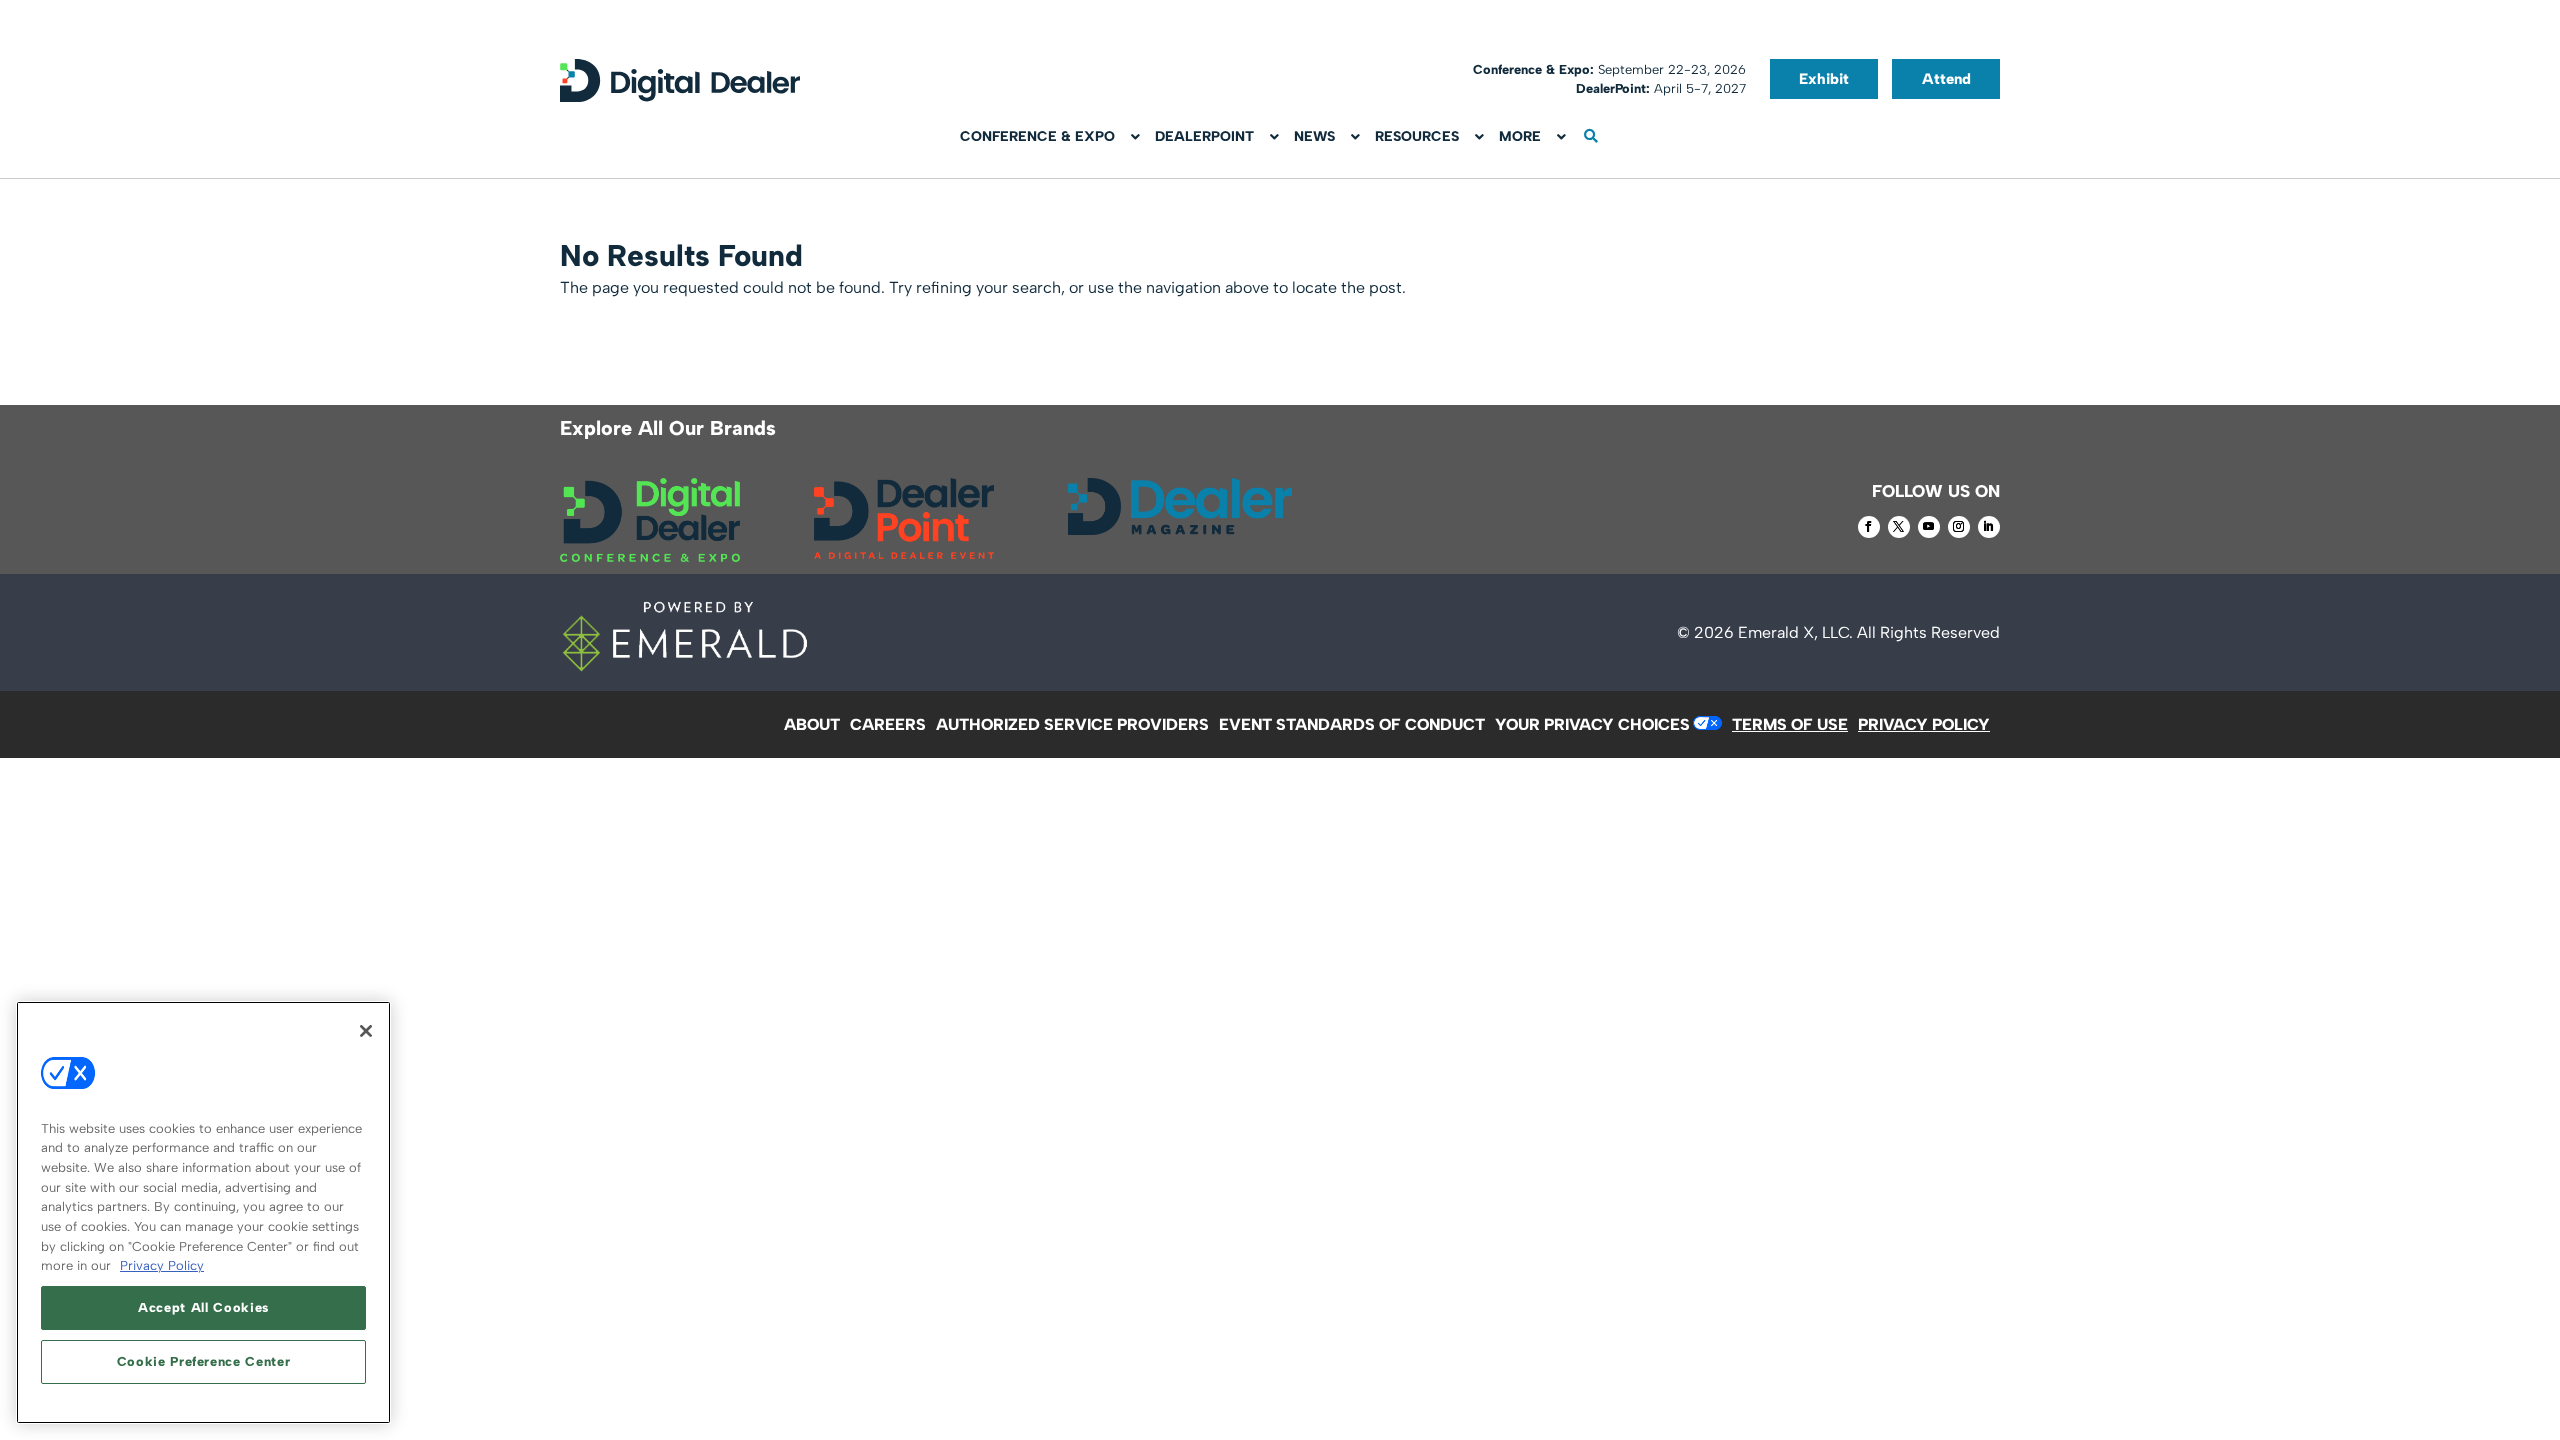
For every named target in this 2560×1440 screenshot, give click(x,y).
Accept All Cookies (203, 1307)
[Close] (366, 1031)
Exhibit (1824, 79)
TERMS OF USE (1790, 724)
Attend (1946, 79)
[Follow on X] (1899, 527)
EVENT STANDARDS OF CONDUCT (1352, 724)
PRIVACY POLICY (1924, 724)
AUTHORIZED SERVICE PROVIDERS (1072, 724)
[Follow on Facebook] (1869, 527)
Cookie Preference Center (204, 1361)
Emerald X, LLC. (1795, 632)
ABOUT (812, 724)
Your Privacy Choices (1592, 724)
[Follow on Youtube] (1929, 527)
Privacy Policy (162, 1265)
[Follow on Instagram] (1959, 527)
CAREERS (888, 724)
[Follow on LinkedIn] (1989, 527)
